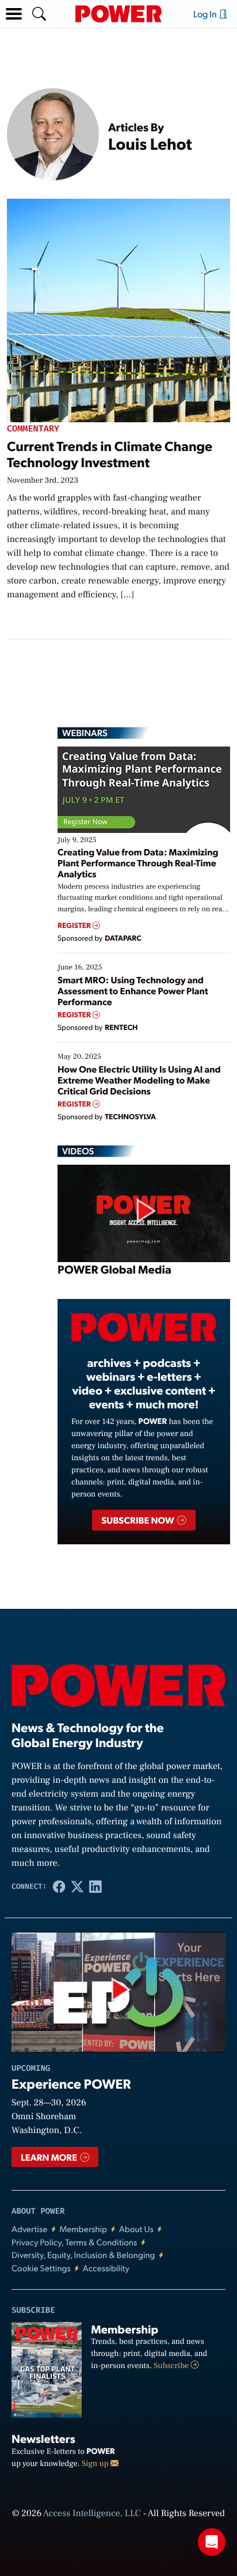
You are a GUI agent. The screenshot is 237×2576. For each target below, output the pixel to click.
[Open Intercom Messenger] (212, 2542)
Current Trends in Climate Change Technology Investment (110, 454)
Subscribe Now (138, 1520)
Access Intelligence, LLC (92, 2514)
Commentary (33, 429)
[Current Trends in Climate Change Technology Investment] (118, 308)
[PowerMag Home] (118, 14)
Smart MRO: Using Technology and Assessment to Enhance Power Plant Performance (133, 990)
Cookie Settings (41, 2268)
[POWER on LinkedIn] (95, 1886)
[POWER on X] (77, 1886)
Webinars (85, 733)
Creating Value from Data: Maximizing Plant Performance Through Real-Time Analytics (138, 863)
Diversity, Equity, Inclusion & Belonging (83, 2255)
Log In (206, 14)
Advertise (29, 2229)
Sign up (96, 2464)
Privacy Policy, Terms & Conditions (74, 2242)
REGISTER (75, 925)
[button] (14, 14)
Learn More (50, 2157)
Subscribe (172, 2366)
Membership (83, 2229)
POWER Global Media (114, 1269)
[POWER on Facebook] (59, 1886)
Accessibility (106, 2268)
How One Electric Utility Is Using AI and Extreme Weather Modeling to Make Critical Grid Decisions (139, 1080)
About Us (136, 2229)
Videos (78, 1151)
